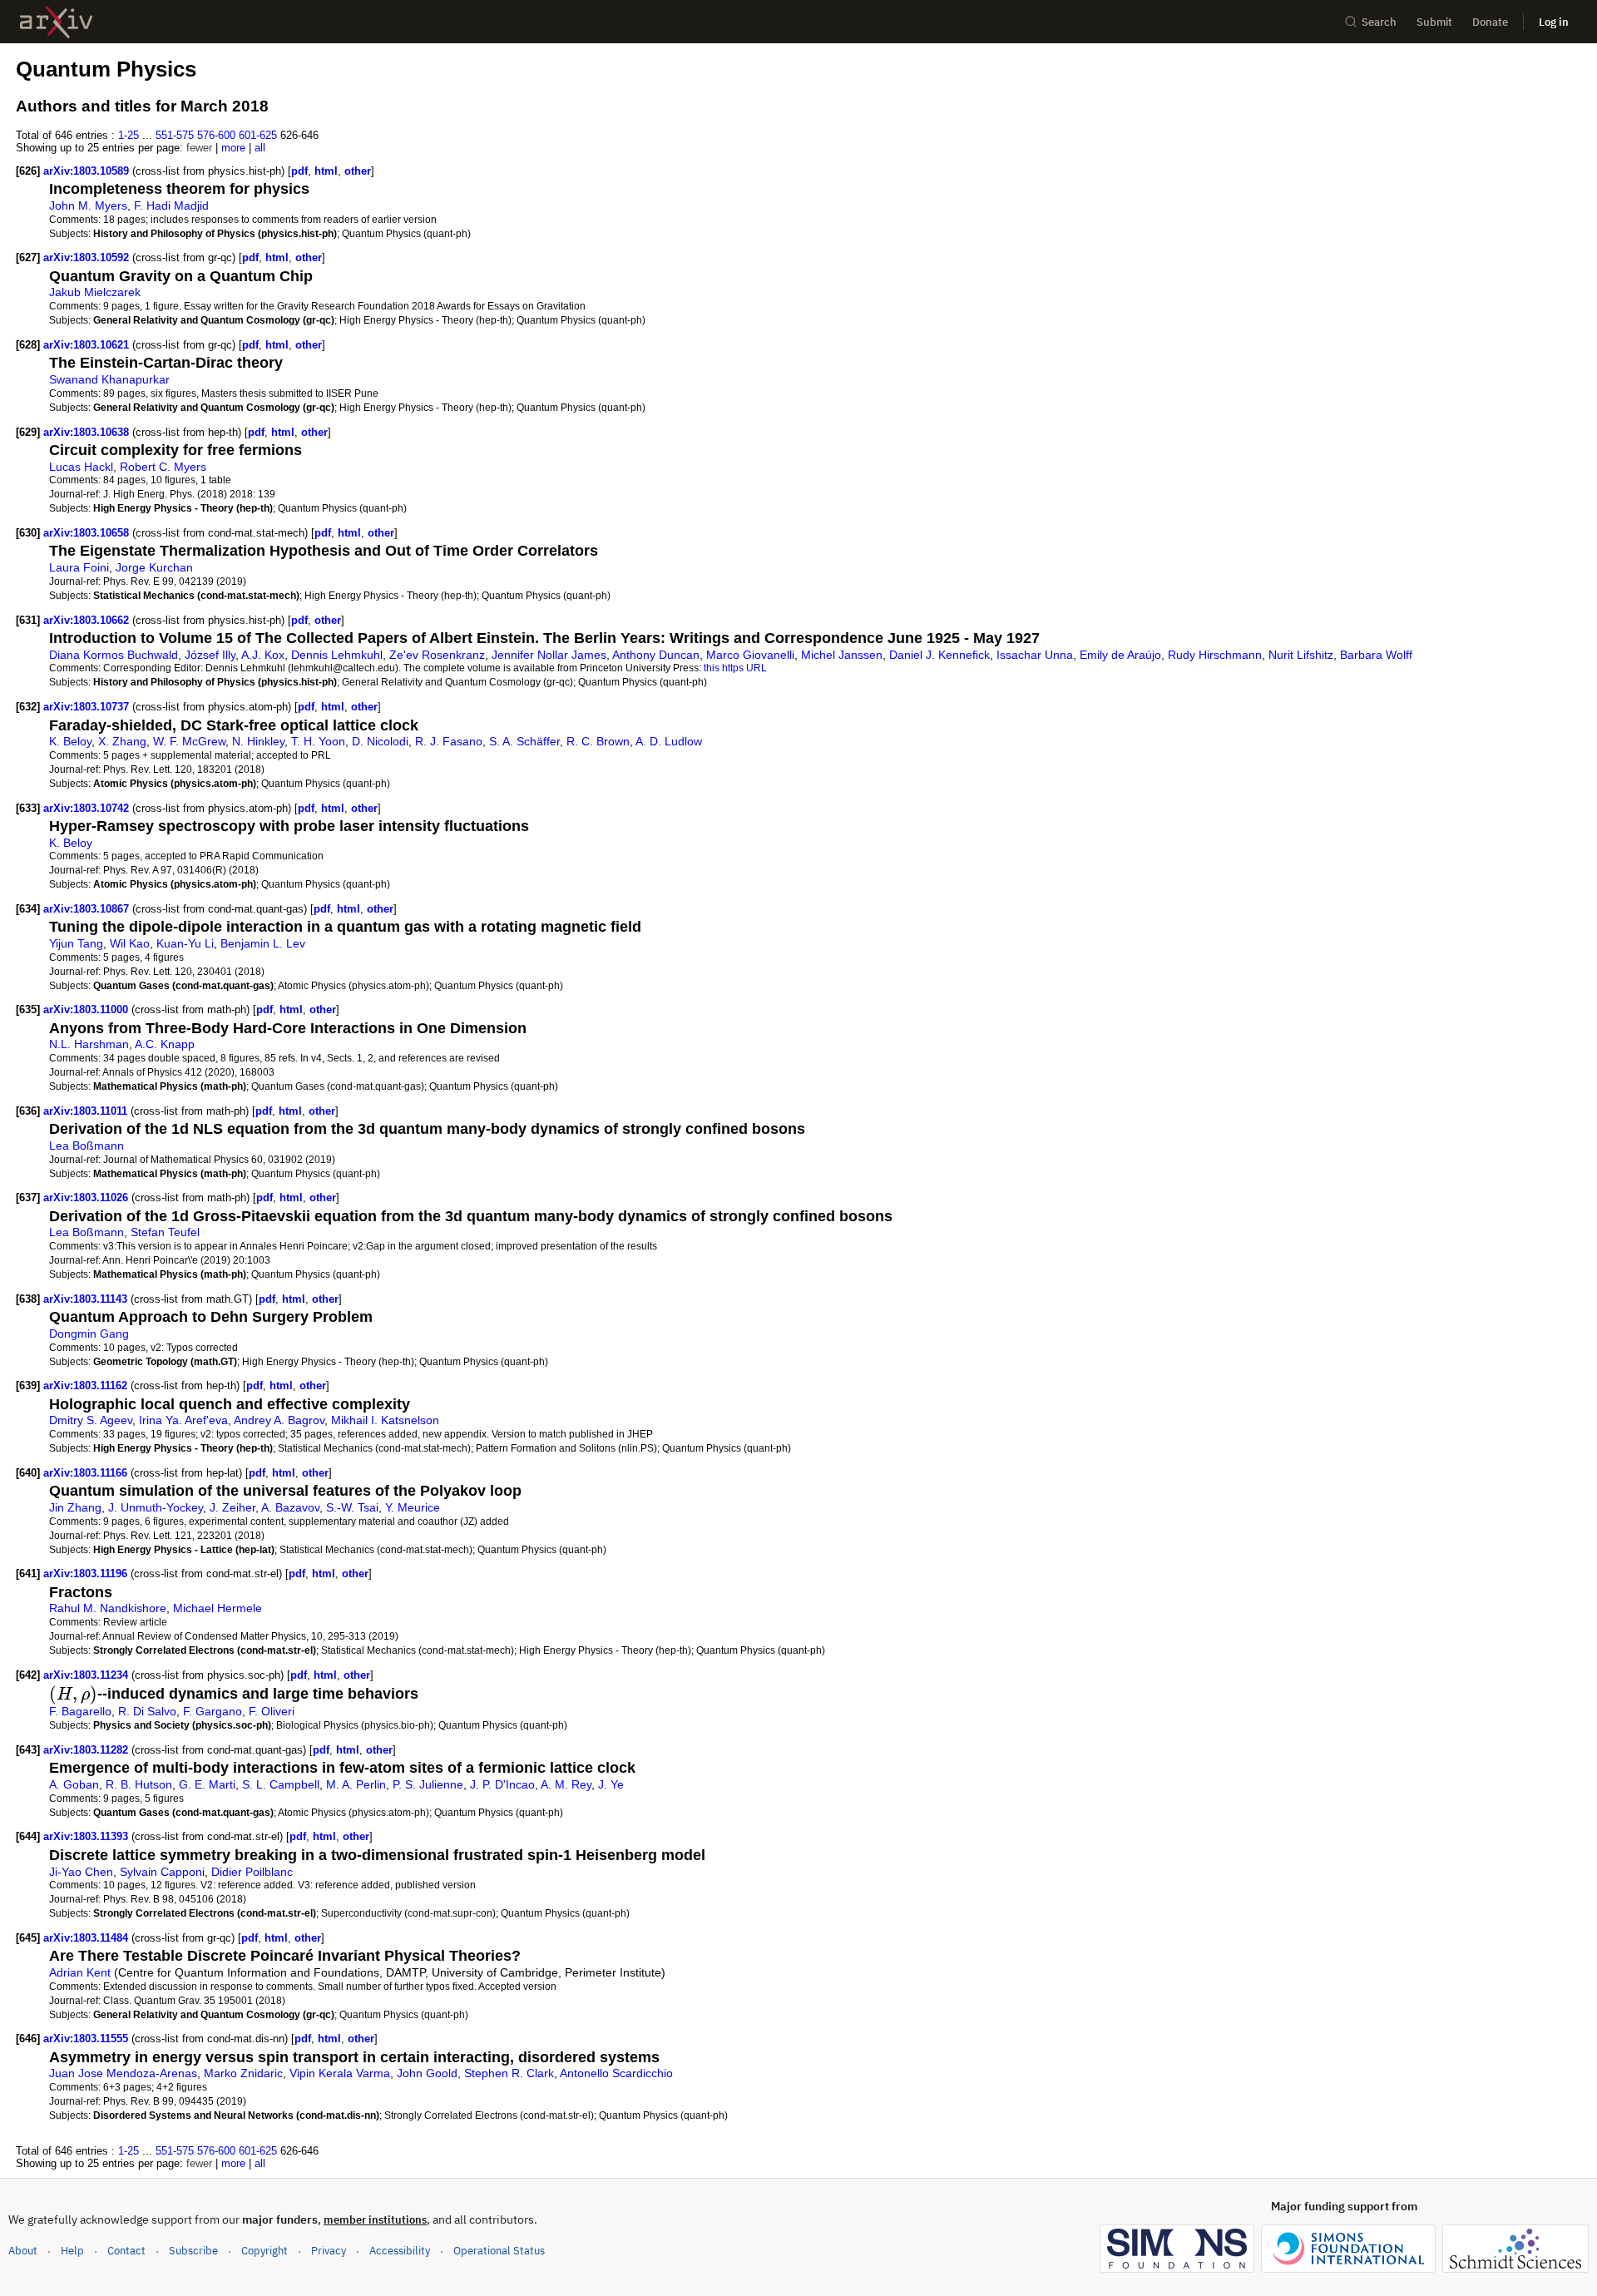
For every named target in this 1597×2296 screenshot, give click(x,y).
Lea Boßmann (87, 1146)
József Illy (210, 655)
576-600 (216, 135)
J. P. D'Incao (502, 1784)
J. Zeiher (232, 1507)
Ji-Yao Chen (81, 1872)
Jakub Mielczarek (95, 292)
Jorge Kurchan (154, 567)
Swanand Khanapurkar (109, 379)
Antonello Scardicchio (616, 2073)
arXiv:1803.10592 (88, 257)
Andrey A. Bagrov (279, 1420)
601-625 (258, 135)
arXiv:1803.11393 (87, 1836)
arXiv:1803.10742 (88, 808)
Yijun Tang (76, 943)
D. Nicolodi (380, 741)
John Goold (427, 2073)
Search (1379, 22)
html (326, 171)
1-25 (129, 135)
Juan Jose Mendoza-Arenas (123, 2073)
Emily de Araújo (1120, 655)
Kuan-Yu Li (185, 943)
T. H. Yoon (318, 741)
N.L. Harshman (89, 1044)
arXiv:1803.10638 (88, 432)
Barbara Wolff (1376, 655)
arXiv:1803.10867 (88, 909)
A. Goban (74, 1784)
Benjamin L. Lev (263, 943)
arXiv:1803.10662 (88, 620)
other (358, 171)
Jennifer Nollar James (549, 655)
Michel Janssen (842, 655)
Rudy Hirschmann (1215, 655)
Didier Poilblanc (252, 1872)
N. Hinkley (258, 741)
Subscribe (193, 2251)
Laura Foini (79, 567)
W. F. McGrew (189, 741)
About (23, 2251)
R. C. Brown (598, 741)
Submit (1434, 22)
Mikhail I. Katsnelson (385, 1420)
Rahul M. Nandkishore (108, 1608)
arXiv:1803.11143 (87, 1299)
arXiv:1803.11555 (87, 2039)
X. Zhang (122, 741)
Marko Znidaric (243, 2073)
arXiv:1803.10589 (88, 171)
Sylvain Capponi (162, 1872)
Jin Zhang (75, 1507)
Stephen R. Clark (509, 2073)
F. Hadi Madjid (171, 205)
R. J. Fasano (449, 741)
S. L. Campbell (281, 1784)
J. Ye (611, 1784)
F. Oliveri (272, 1711)
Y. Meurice (413, 1507)
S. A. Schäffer (524, 741)
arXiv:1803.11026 (87, 1197)
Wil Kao (130, 943)
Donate (1490, 22)
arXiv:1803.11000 (87, 1009)
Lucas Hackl (81, 467)
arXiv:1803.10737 (88, 707)
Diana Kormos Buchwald (114, 655)
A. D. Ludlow (669, 741)
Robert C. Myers (163, 467)
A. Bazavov (290, 1507)
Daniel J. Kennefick (939, 655)
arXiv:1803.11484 (87, 1938)
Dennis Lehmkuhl (337, 655)
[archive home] (56, 22)
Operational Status (499, 2250)
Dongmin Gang (89, 1334)
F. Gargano (213, 1711)
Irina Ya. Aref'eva (183, 1420)
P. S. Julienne (428, 1784)
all (260, 148)
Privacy (329, 2251)
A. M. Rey (566, 1784)
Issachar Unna (1035, 655)
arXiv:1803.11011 (87, 1111)
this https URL (735, 668)
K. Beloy (70, 741)
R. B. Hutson (139, 1784)
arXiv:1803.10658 (88, 533)
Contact (126, 2251)
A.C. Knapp (165, 1044)
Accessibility (400, 2251)
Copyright (265, 2251)
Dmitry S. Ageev (91, 1420)
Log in (1554, 22)
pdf (299, 171)
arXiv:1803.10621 (88, 345)
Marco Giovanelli (750, 655)
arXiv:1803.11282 (87, 1750)
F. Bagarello (80, 1711)
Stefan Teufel (165, 1232)
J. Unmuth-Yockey (156, 1507)
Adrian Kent (80, 1972)
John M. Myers (88, 205)
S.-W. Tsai (352, 1507)
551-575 (175, 135)
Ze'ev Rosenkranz (437, 655)
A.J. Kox (263, 655)
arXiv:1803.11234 (87, 1675)
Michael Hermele (218, 1608)
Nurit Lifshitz (1301, 655)
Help (72, 2251)
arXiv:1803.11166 (87, 1473)
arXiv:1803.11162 (87, 1386)
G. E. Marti (207, 1784)
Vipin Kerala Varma (340, 2073)
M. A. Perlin (356, 1784)
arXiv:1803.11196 (87, 1574)
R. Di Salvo (147, 1711)
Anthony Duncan (656, 655)
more (233, 148)
